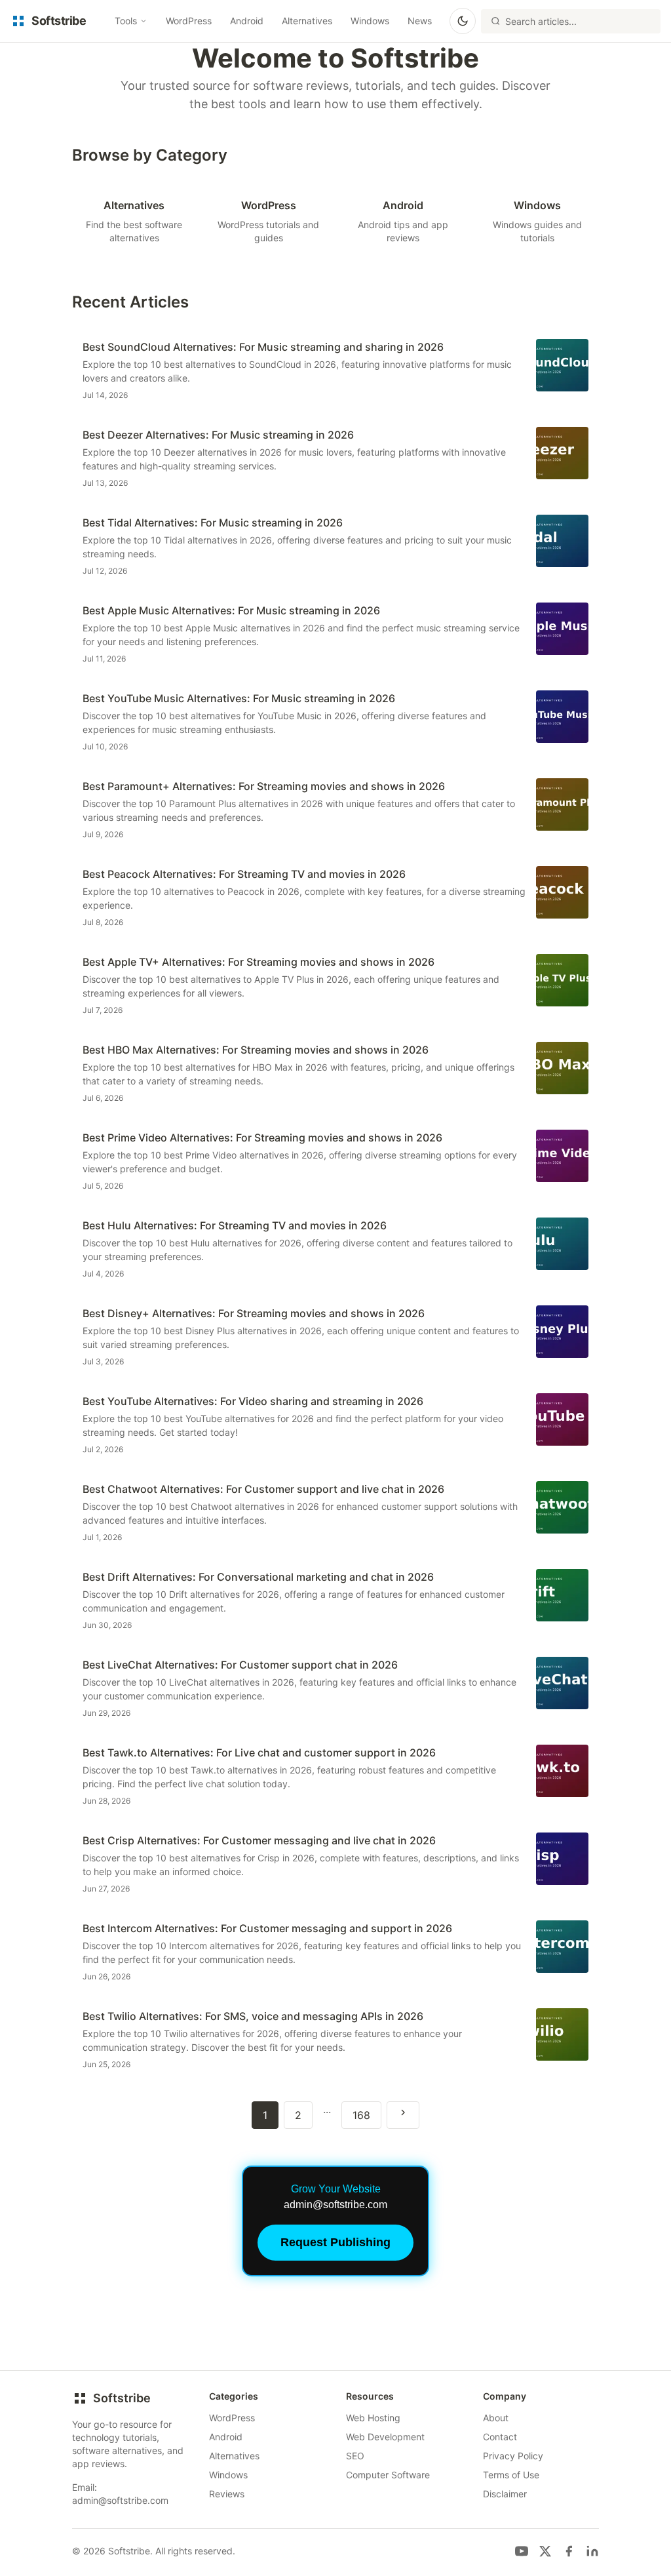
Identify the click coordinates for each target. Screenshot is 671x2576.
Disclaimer (505, 2494)
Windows (370, 21)
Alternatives (307, 21)
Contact (500, 2437)
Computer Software (388, 2475)
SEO (355, 2456)
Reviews (227, 2494)
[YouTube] (522, 2551)
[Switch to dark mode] (463, 21)
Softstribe (122, 2398)
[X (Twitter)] (545, 2551)
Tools (126, 21)
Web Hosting (373, 2418)
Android (247, 21)
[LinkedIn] (592, 2551)
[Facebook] (569, 2551)
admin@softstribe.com (120, 2500)
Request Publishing (335, 2242)
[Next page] (403, 2115)
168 (361, 2115)
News (420, 21)
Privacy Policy (513, 2456)
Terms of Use (511, 2475)
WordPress (189, 21)
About (496, 2418)
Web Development (385, 2437)
